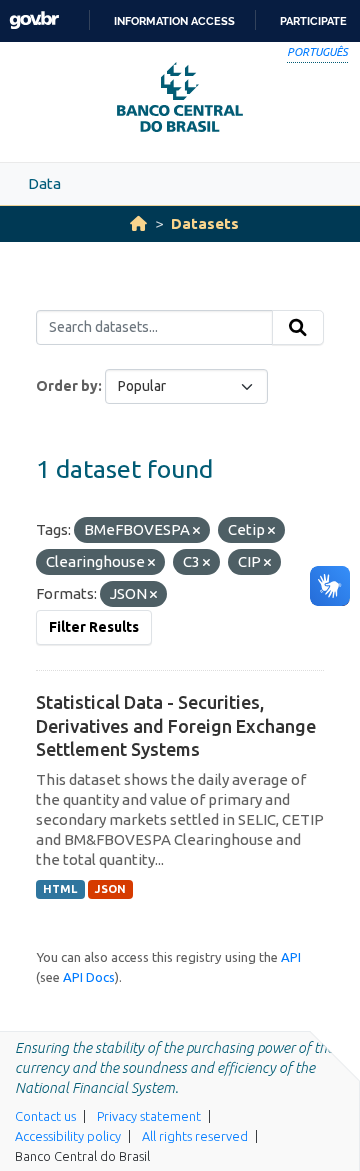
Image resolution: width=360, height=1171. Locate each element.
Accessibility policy (68, 1136)
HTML (60, 889)
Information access (174, 21)
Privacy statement (149, 1116)
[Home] (138, 223)
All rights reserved (195, 1136)
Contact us (45, 1116)
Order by (67, 386)
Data (44, 183)
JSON (110, 889)
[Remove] (196, 531)
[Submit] (298, 328)
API (291, 957)
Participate (313, 21)
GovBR (34, 20)
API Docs (89, 977)
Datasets (205, 223)
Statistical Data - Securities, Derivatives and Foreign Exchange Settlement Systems (176, 725)
